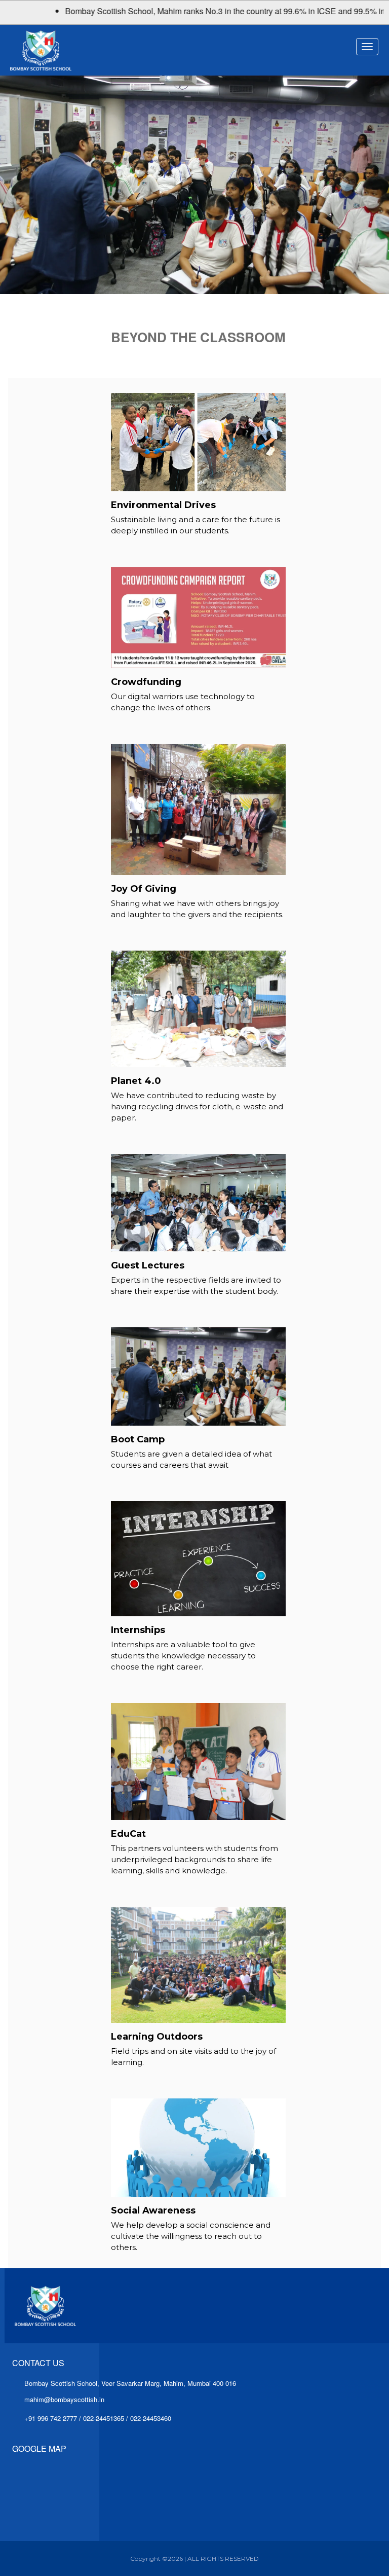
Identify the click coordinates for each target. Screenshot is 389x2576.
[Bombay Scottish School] (99, 50)
